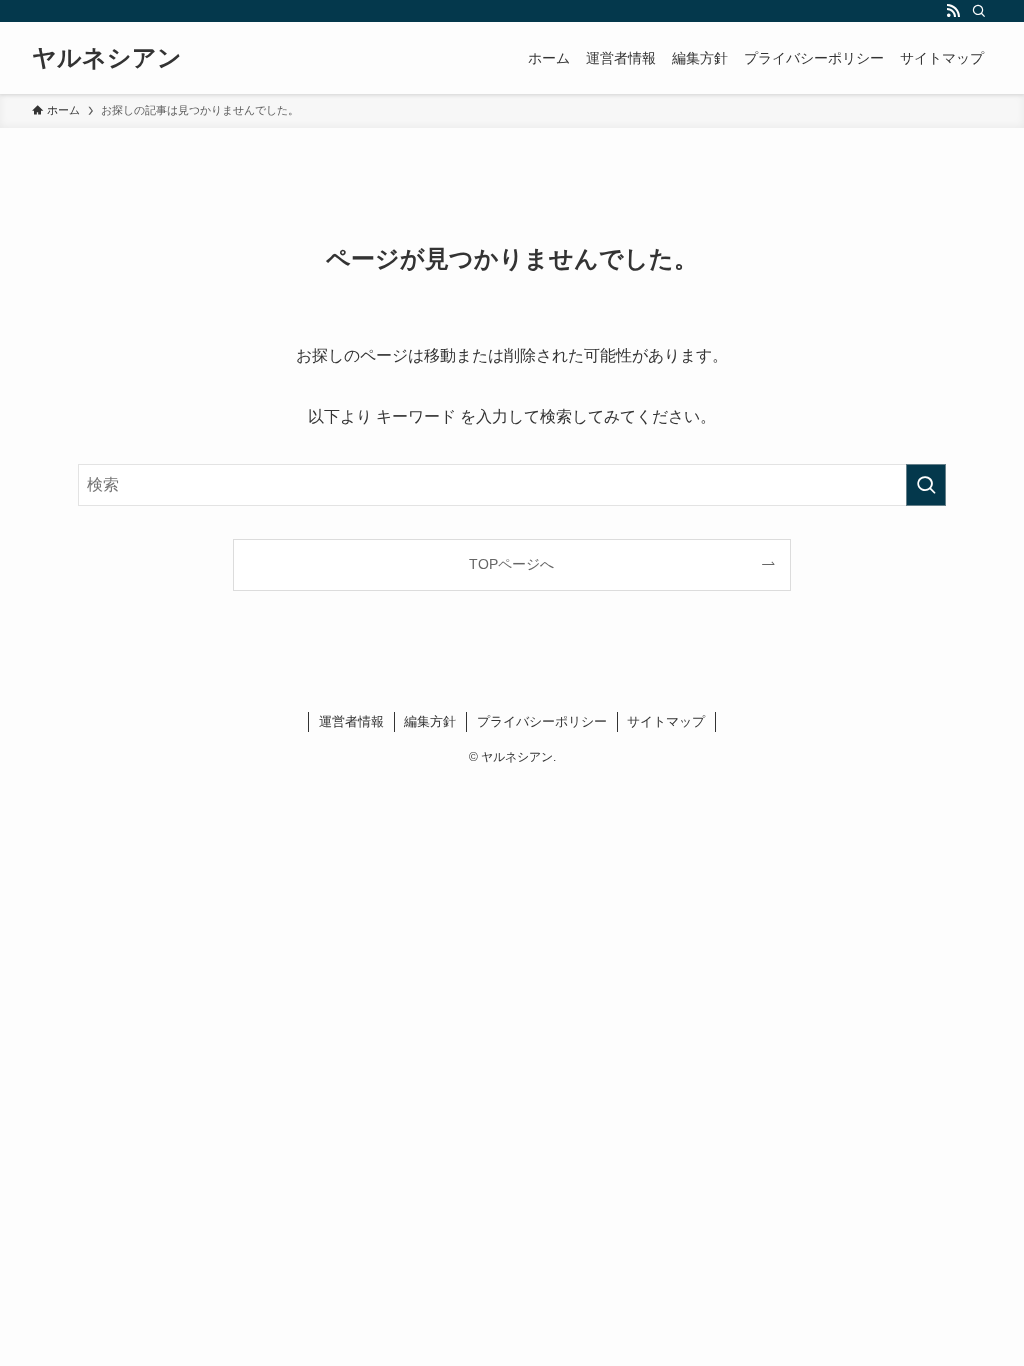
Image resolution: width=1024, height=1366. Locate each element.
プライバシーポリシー (542, 721)
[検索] (979, 11)
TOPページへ (511, 564)
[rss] (953, 11)
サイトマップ (666, 721)
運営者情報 (351, 721)
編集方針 (430, 721)
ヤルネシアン (107, 58)
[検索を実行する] (926, 485)
